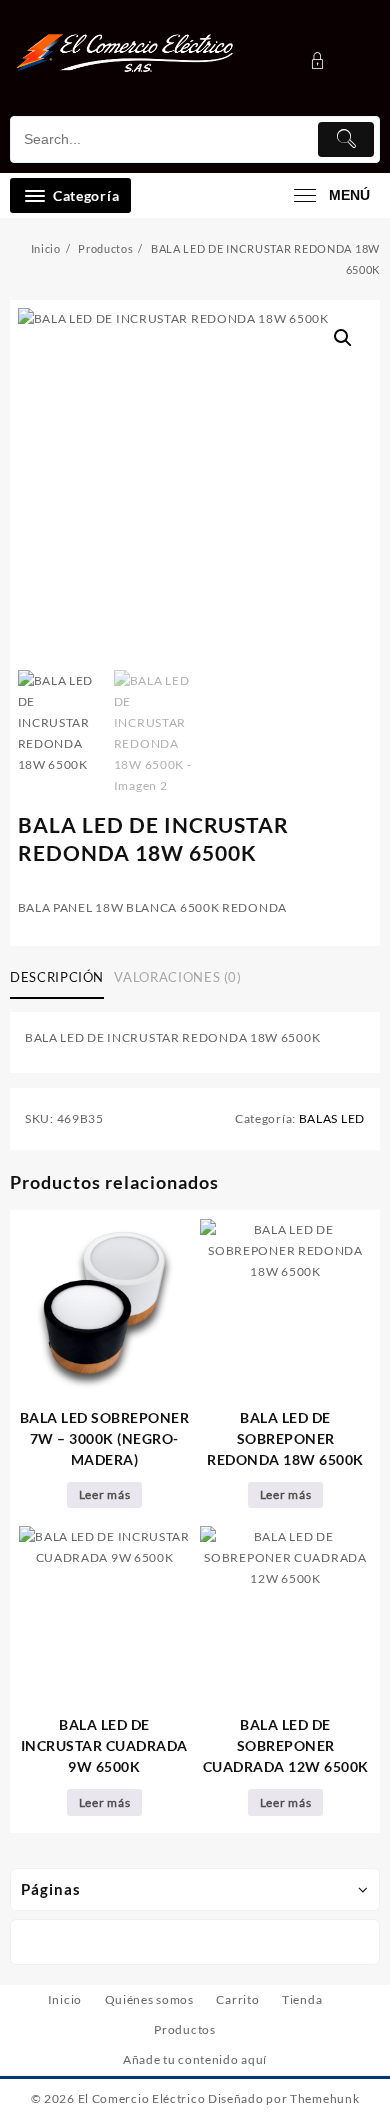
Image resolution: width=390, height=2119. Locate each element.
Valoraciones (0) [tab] (177, 977)
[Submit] (346, 139)
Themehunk (324, 2098)
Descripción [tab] (57, 977)
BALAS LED (332, 1118)
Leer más (105, 1494)
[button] (343, 338)
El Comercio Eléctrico (142, 2098)
